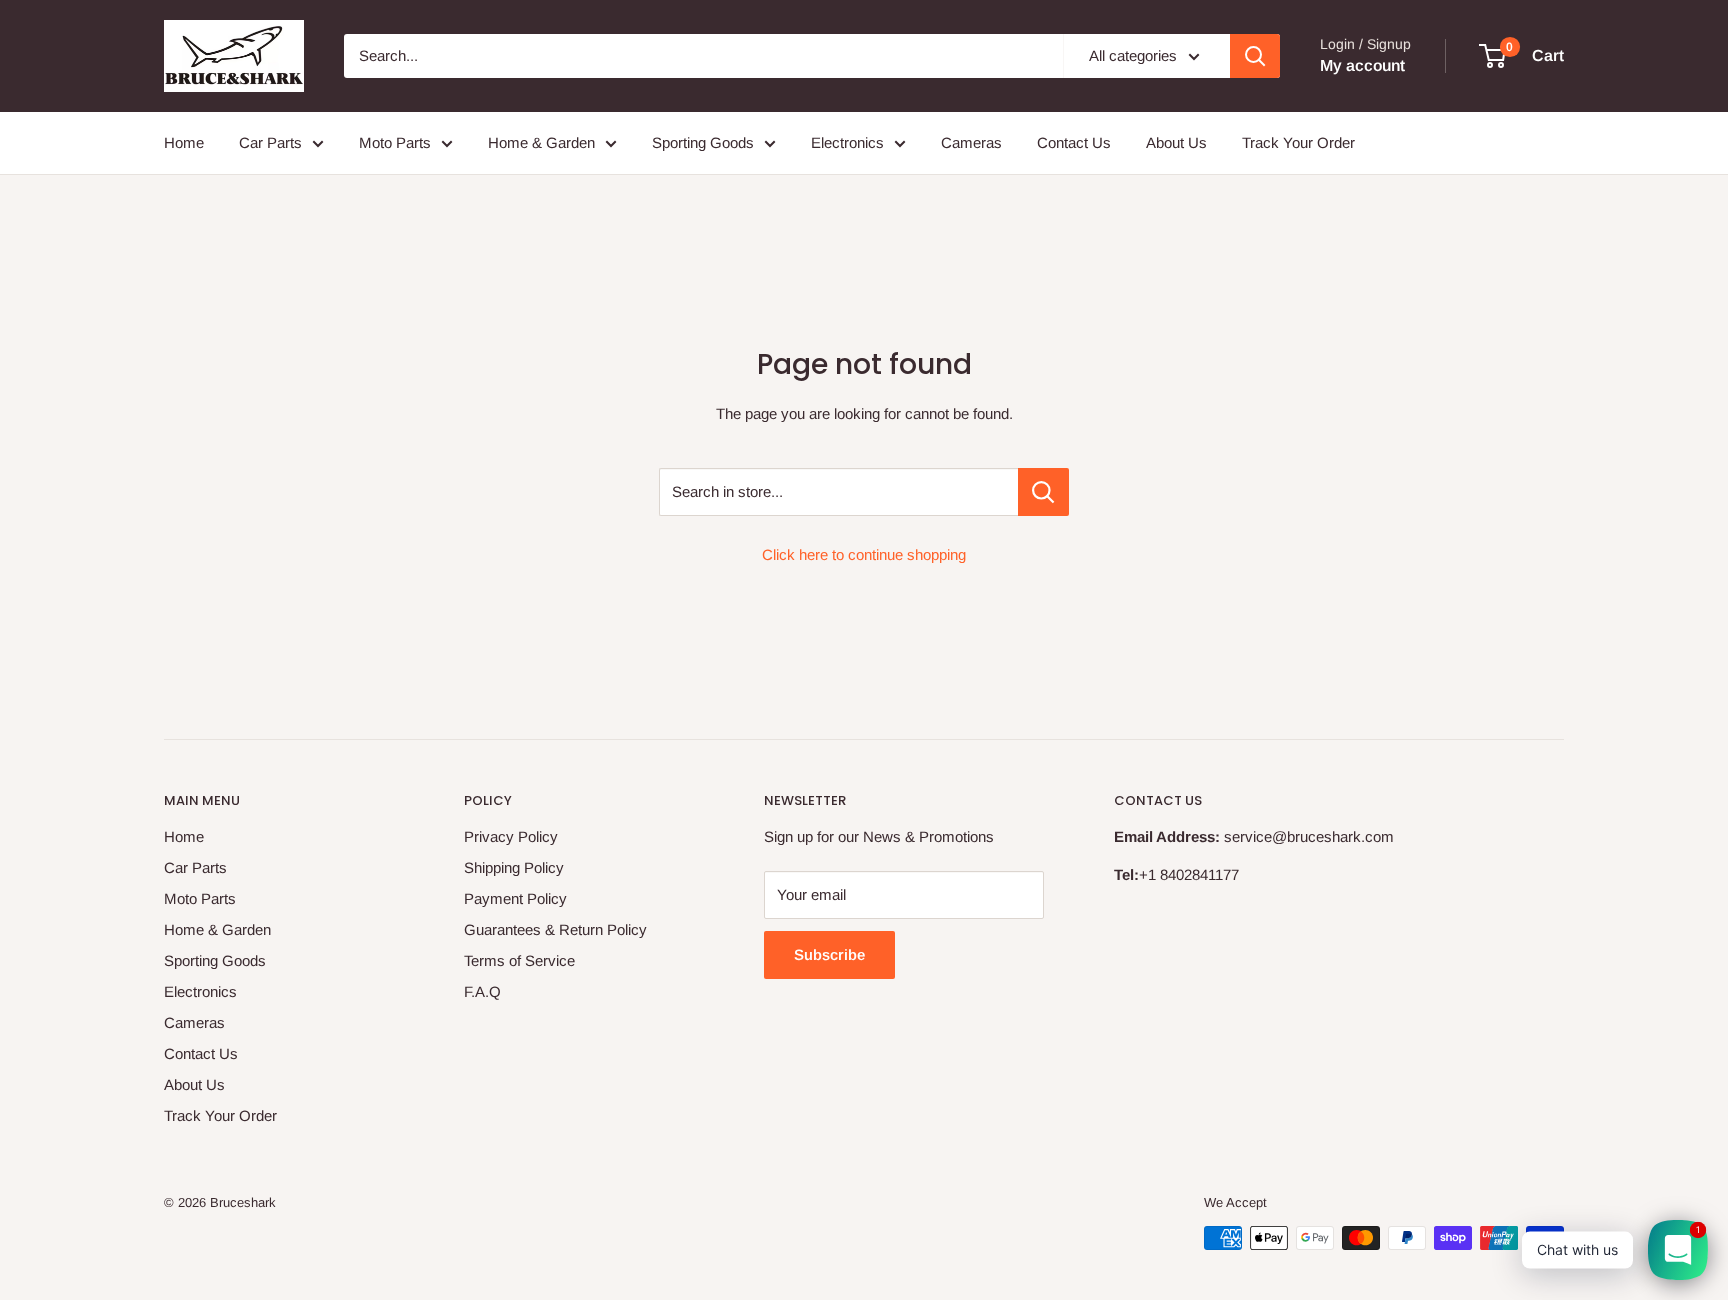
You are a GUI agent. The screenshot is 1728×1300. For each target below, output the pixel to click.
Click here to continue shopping (864, 554)
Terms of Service (519, 960)
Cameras (971, 142)
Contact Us (1074, 142)
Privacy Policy (511, 836)
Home (184, 142)
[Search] (1255, 56)
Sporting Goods (703, 142)
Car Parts (270, 142)
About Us (1176, 142)
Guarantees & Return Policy (555, 929)
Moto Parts (395, 142)
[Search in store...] (1043, 492)
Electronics (847, 142)
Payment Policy (515, 898)
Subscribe (829, 954)
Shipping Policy (514, 867)
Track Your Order (1298, 142)
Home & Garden (541, 142)
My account (1362, 65)
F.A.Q (482, 991)
